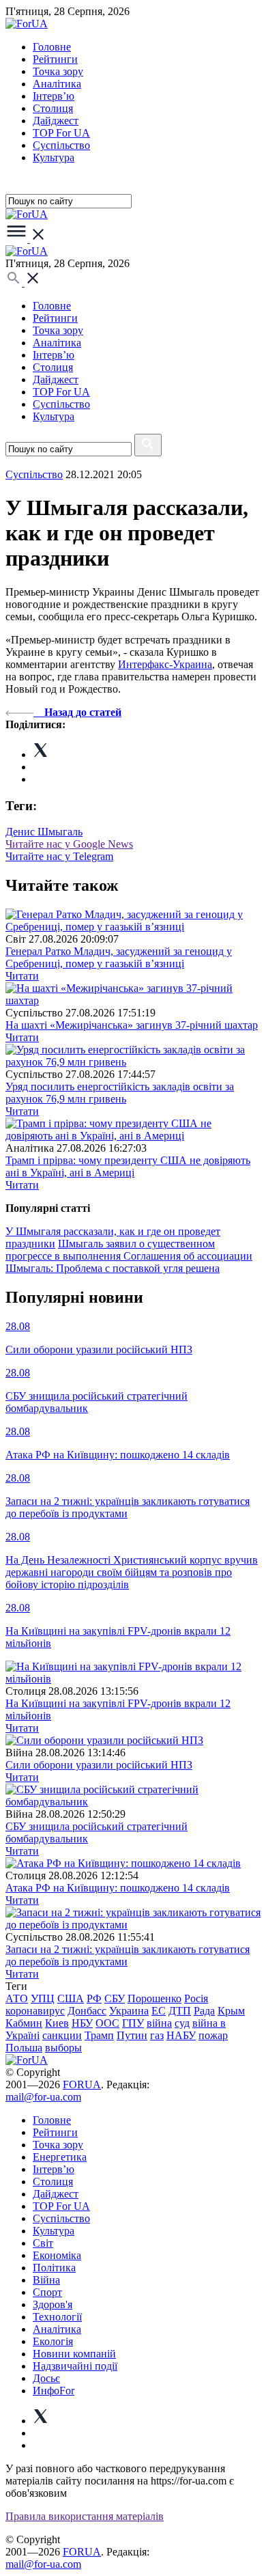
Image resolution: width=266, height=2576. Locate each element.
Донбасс (87, 2011)
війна (159, 2023)
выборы (63, 2048)
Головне (52, 47)
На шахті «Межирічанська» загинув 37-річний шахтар (132, 1025)
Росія (196, 1998)
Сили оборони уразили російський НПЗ (99, 1765)
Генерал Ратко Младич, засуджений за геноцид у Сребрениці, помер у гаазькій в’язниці (119, 957)
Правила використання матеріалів (85, 2516)
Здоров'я (53, 2304)
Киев (57, 2023)
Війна (46, 2280)
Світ (43, 2243)
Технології (57, 2317)
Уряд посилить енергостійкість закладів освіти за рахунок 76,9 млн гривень (120, 1093)
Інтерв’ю (54, 96)
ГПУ (133, 2023)
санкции (62, 2035)
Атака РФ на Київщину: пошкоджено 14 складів (118, 1888)
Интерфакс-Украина (165, 664)
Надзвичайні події (75, 2366)
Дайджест (56, 121)
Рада (204, 2011)
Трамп (99, 2035)
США (71, 1998)
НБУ (82, 2023)
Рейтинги (55, 59)
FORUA (82, 2085)
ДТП (180, 2011)
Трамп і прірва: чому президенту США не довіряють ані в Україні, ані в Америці (128, 1166)
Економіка (57, 2255)
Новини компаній (74, 2354)
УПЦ (43, 1998)
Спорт (47, 2292)
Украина (129, 2011)
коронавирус (35, 2011)
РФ (94, 1998)
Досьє (46, 2378)
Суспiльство (61, 145)
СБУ (115, 1998)
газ (157, 2035)
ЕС (159, 2011)
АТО (17, 1998)
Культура (54, 157)
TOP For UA (61, 133)
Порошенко (154, 1998)
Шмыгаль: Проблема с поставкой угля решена (113, 1268)
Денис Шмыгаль (44, 832)
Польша (24, 2048)
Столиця (53, 108)
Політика (54, 2268)
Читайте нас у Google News (69, 844)
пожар (213, 2035)
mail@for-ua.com (43, 2097)
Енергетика (60, 2157)
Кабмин (24, 2023)
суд (182, 2023)
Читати (22, 976)
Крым (231, 2011)
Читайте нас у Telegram (59, 856)
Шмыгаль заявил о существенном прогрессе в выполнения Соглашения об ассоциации (129, 1250)
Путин (132, 2035)
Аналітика (57, 84)
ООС (107, 2023)
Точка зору (58, 71)
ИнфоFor (54, 2391)
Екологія (53, 2341)
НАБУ (181, 2035)
